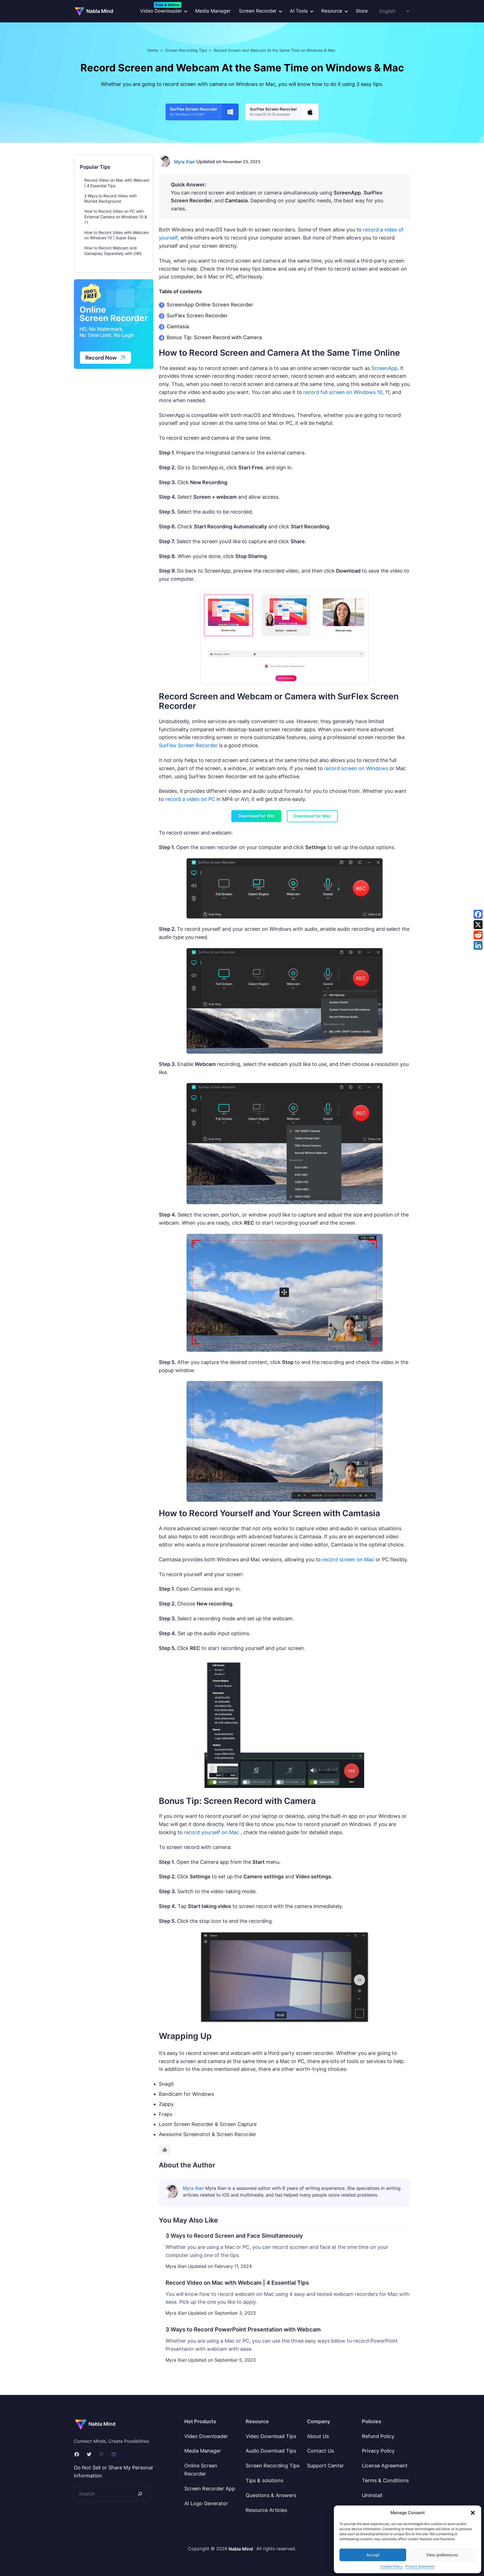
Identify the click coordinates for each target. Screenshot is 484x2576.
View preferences (442, 2555)
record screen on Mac (348, 1559)
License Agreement (385, 2466)
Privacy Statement (420, 2566)
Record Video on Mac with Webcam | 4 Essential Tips (237, 2283)
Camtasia (178, 326)
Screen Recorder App (210, 2489)
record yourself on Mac (212, 1832)
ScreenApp (384, 368)
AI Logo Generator (206, 2503)
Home (153, 50)
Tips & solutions (264, 2480)
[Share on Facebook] (478, 914)
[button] (473, 2513)
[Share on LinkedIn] (478, 945)
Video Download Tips (271, 2436)
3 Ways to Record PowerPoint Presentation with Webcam (243, 2329)
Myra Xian (185, 162)
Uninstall (372, 2495)
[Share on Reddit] (478, 935)
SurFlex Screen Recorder (197, 316)
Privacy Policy (378, 2451)
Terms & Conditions (385, 2480)
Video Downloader (206, 2436)
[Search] (140, 2494)
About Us (318, 2436)
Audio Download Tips (271, 2451)
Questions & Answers (271, 2495)
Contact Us (320, 2451)
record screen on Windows (356, 768)
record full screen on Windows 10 (343, 392)
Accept (373, 2555)
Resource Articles (266, 2510)
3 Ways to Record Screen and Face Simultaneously (234, 2236)
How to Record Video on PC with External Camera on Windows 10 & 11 (116, 217)
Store (362, 11)
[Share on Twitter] (478, 925)
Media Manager (213, 11)
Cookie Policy (392, 2566)
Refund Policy (378, 2436)
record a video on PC (190, 799)
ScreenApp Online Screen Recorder (210, 305)
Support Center (325, 2466)
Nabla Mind (100, 11)
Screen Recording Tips (186, 50)
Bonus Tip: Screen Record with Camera (214, 337)
